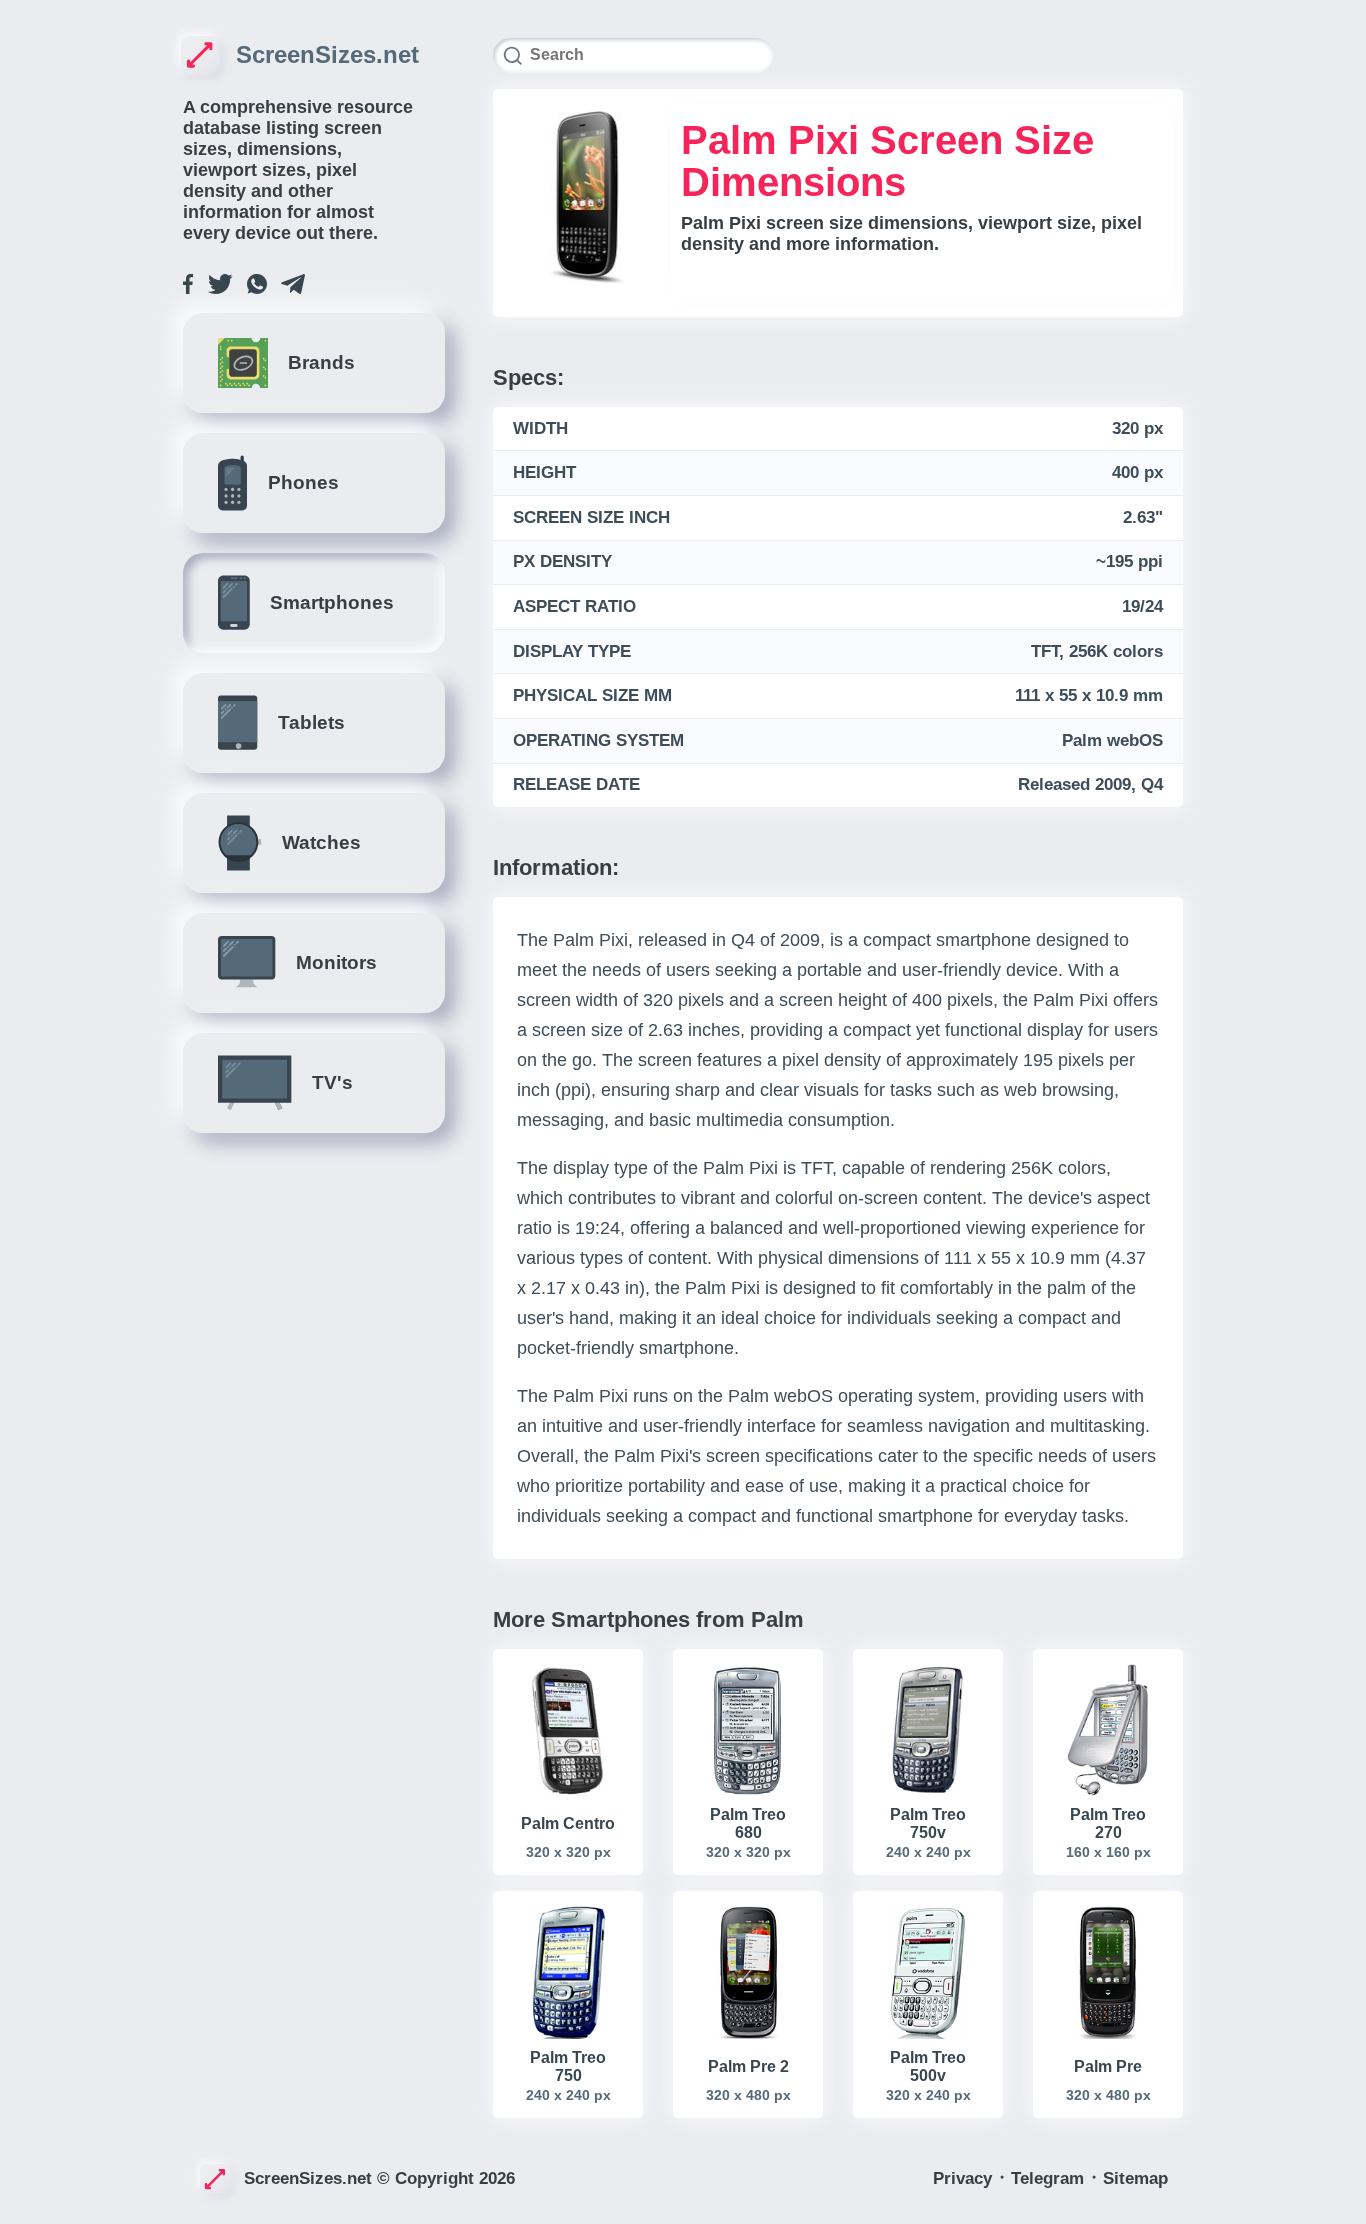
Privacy (965, 2178)
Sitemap (1135, 2178)
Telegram (1050, 2178)
